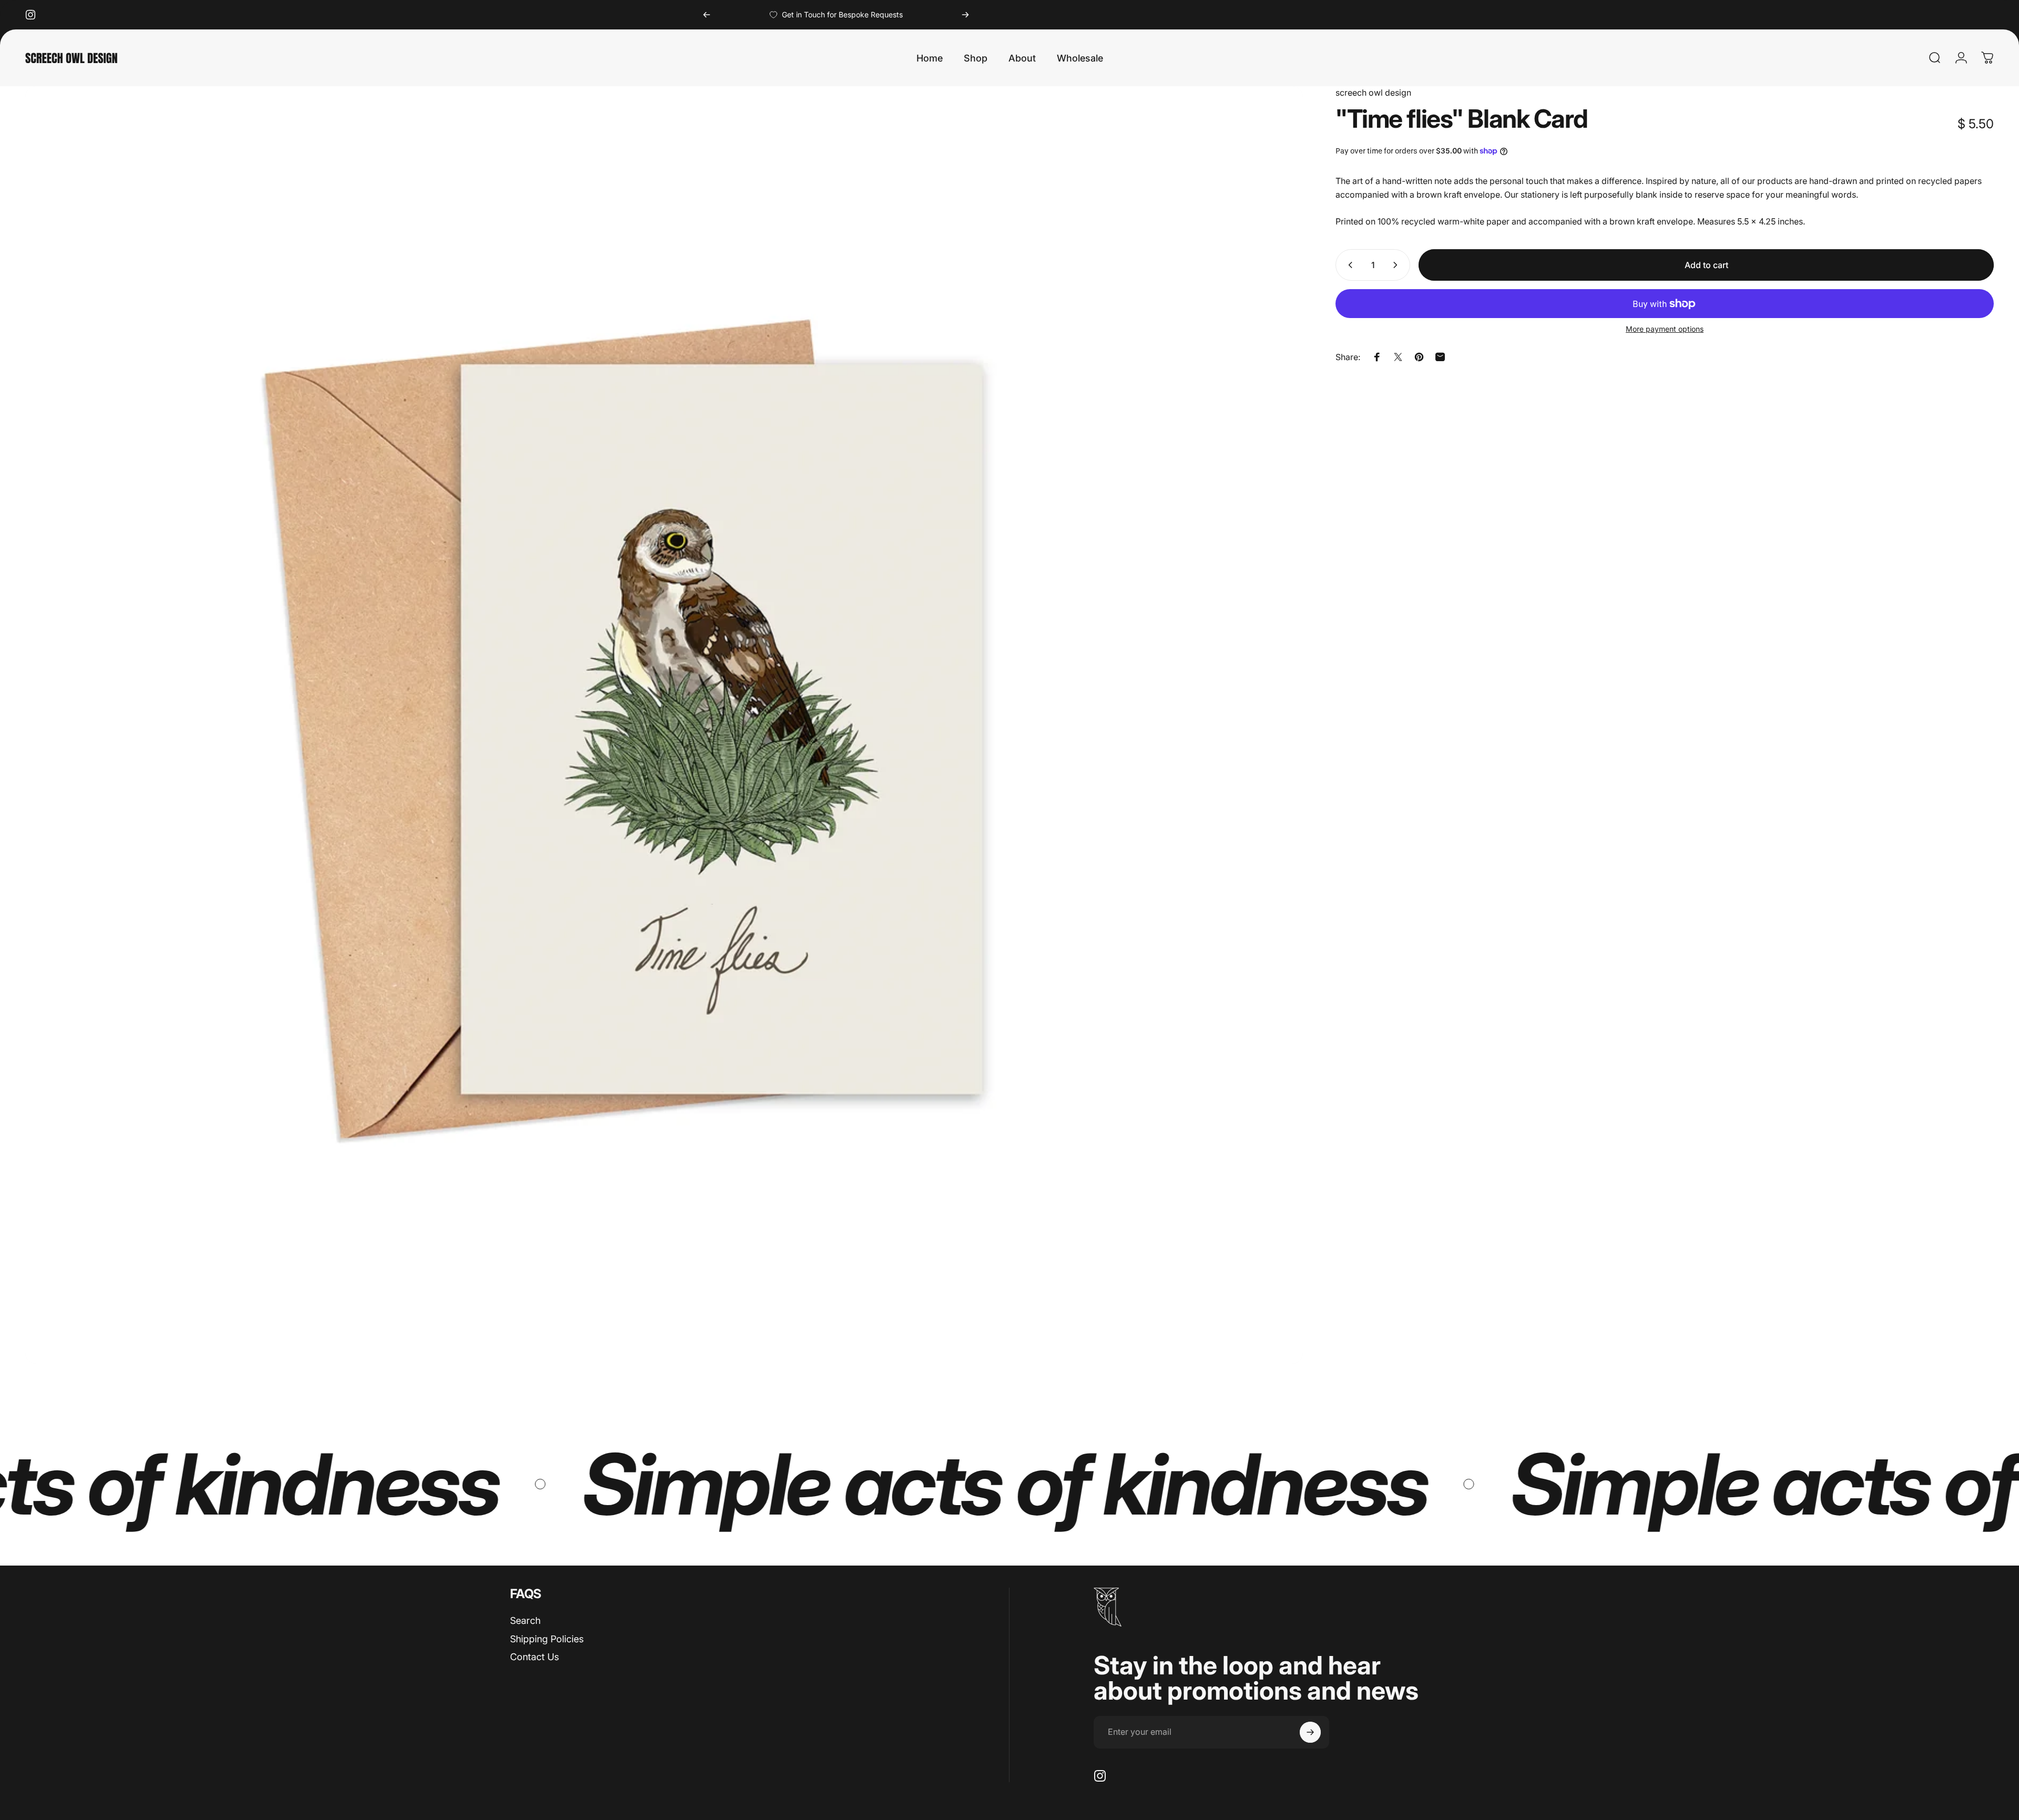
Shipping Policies (547, 1639)
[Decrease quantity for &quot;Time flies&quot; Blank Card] (1348, 265)
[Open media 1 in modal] (664, 725)
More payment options (1665, 329)
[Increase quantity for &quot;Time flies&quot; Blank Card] (1398, 265)
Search (525, 1620)
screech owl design (1373, 93)
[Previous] (707, 15)
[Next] (965, 15)
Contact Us (534, 1657)
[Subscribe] (1310, 1732)
